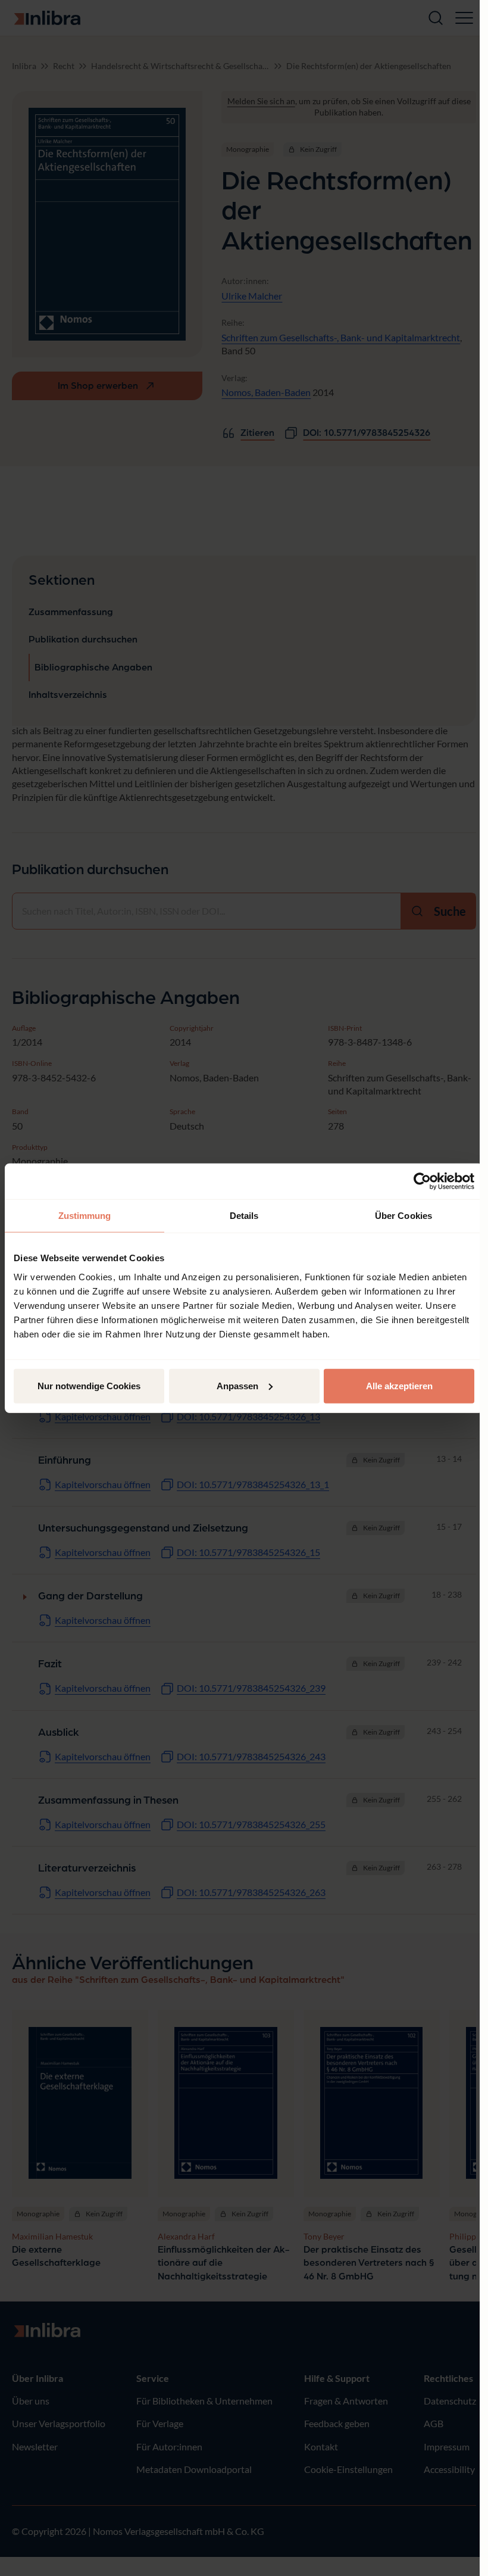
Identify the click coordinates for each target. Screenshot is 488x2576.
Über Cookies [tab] (403, 1216)
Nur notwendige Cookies (89, 1385)
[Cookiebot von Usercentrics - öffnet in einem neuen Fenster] (422, 1181)
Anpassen (237, 1385)
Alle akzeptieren (399, 1385)
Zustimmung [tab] (85, 1216)
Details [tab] (244, 1216)
